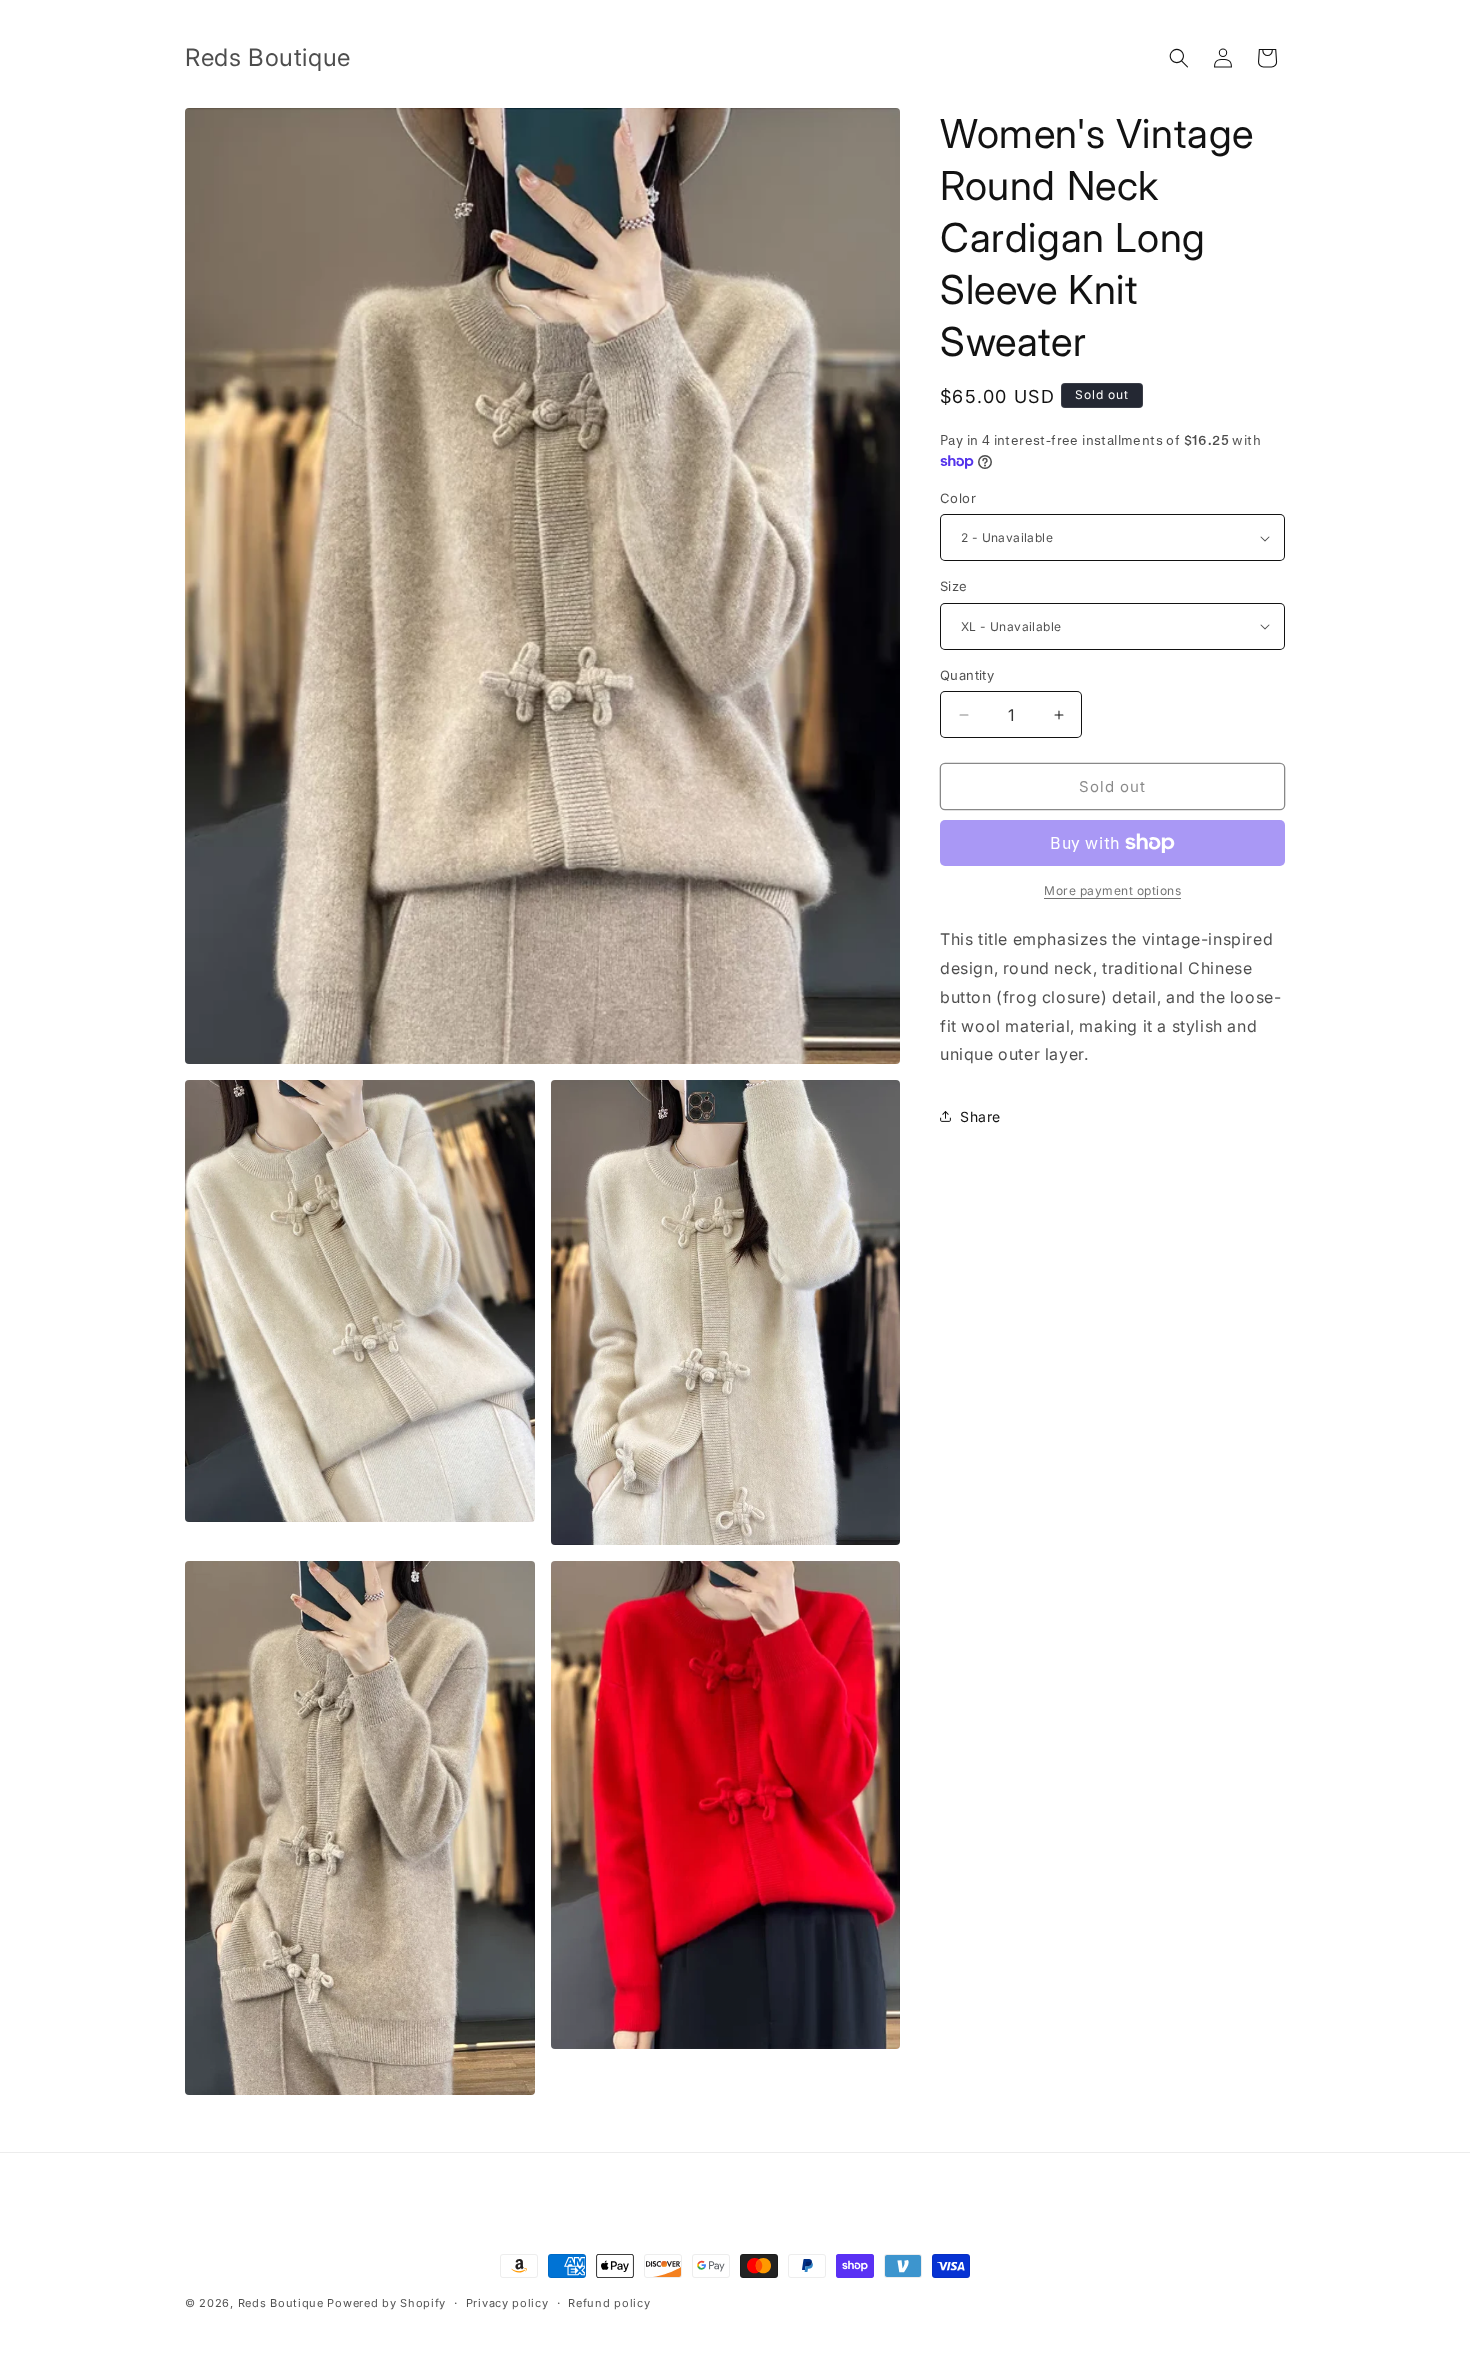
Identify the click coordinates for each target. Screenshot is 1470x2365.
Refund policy (609, 2302)
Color (958, 498)
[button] (1179, 58)
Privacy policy (507, 2302)
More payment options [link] (1112, 890)
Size (954, 586)
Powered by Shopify (386, 2303)
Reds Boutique (281, 2303)
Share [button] (980, 1116)
